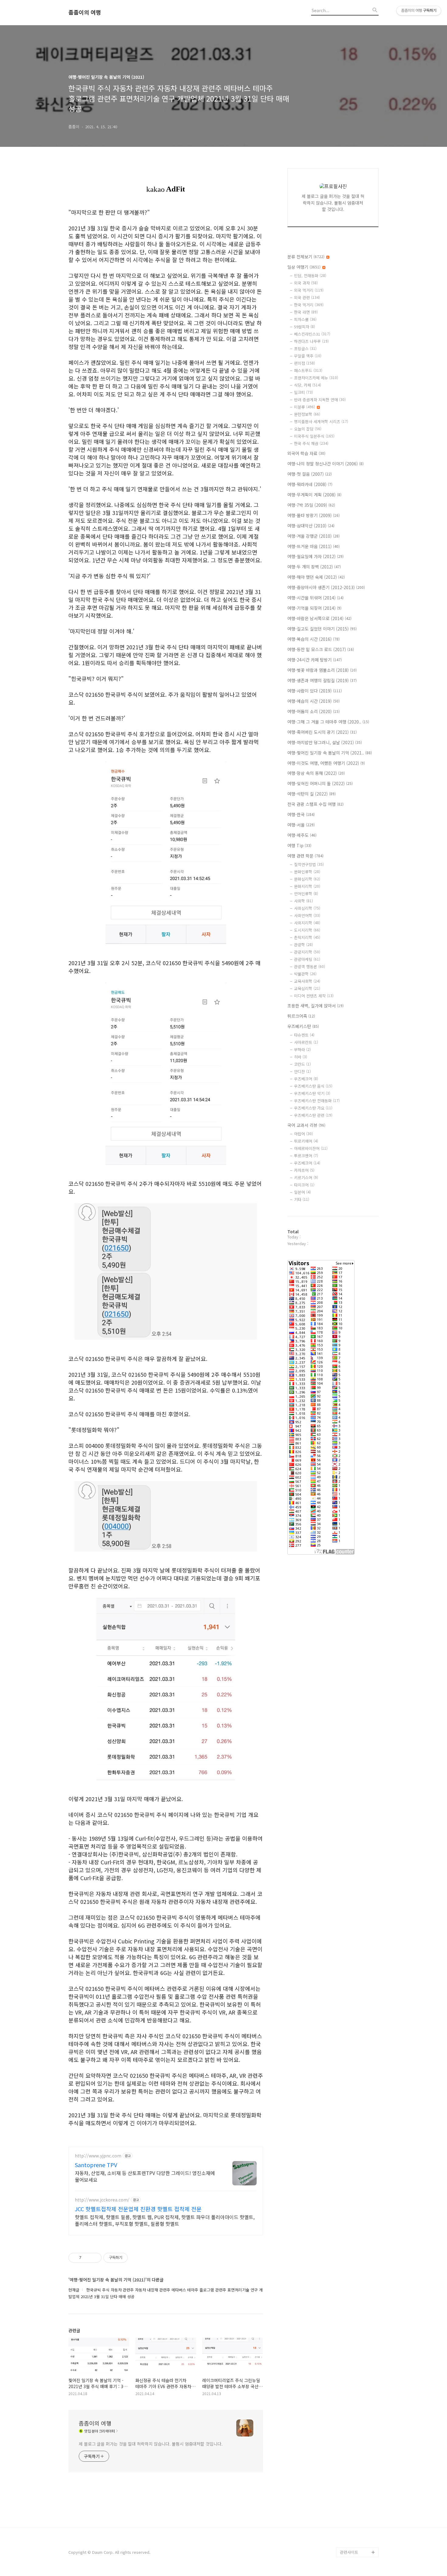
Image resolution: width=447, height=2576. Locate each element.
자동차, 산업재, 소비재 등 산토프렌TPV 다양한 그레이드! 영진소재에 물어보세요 (145, 2176)
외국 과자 (306, 283)
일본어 (302, 1192)
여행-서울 (301, 825)
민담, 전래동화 (310, 276)
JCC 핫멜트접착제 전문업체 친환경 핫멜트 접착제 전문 (138, 2209)
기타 (302, 1199)
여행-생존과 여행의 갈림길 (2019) (322, 680)
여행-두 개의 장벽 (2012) (314, 567)
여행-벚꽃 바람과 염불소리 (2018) (322, 670)
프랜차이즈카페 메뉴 (316, 378)
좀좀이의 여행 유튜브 (358, 2542)
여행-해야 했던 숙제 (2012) (316, 577)
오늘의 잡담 (308, 429)
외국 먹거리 (309, 290)
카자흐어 (304, 1170)
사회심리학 (307, 908)
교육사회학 (307, 981)
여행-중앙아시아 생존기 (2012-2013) (326, 587)
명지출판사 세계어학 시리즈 (321, 421)
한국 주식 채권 (311, 443)
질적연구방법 (309, 864)
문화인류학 (307, 872)
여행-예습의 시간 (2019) (314, 701)
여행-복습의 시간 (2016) (314, 639)
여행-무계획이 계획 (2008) (314, 495)
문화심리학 (307, 879)
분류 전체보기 (306, 257)
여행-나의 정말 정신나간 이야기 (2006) (326, 464)
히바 (301, 1057)
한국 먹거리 (309, 305)
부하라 (302, 1050)
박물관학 (305, 974)
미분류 (305, 407)
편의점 (305, 363)
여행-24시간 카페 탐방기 (315, 660)
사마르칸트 (306, 1042)
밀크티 (303, 392)
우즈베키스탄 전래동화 (317, 1101)
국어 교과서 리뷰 (306, 1125)
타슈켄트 (304, 1035)
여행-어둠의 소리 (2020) (314, 711)
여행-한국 (301, 814)
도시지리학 (307, 930)
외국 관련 (307, 297)
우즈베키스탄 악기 (312, 1093)
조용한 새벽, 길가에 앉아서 (315, 1006)
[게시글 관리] (95, 2258)
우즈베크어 (306, 1079)
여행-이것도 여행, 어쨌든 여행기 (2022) (326, 763)
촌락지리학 (307, 937)
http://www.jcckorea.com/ (102, 2200)
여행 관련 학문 (305, 856)
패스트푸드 (308, 370)
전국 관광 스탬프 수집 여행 (315, 804)
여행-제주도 (302, 835)
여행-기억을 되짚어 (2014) (314, 608)
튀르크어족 (301, 1016)
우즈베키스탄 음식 (313, 1086)
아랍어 (303, 1134)
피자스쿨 (305, 319)
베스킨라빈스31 (312, 334)
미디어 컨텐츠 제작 (314, 996)
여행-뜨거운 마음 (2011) (314, 546)
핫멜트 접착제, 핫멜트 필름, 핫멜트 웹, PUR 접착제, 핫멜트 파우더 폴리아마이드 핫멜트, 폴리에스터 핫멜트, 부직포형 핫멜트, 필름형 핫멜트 (165, 2220)
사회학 (303, 901)
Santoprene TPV (96, 2165)
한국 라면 (306, 312)
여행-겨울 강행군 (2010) (314, 536)
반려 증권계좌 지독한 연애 (320, 400)
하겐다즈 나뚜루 (311, 341)
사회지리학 (307, 923)
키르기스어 (306, 1178)
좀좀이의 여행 (85, 12)
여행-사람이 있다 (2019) (315, 691)
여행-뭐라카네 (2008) (310, 484)
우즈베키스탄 (303, 1026)
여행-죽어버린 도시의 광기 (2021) (322, 732)
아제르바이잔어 (311, 1148)
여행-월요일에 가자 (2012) (315, 556)
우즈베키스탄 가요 (313, 1108)
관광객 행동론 (310, 967)
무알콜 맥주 (308, 356)
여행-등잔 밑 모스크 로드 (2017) (321, 649)
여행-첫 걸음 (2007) (310, 474)
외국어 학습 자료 (306, 453)
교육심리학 (307, 988)
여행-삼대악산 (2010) (311, 526)
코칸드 (302, 1064)
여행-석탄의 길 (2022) (312, 794)
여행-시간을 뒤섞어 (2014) (315, 598)
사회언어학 (307, 915)
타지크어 (304, 1185)
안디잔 (302, 1071)
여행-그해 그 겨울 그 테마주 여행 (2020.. (328, 722)
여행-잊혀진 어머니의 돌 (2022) (320, 783)
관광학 (303, 945)
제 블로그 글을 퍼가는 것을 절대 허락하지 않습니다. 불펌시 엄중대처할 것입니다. (151, 2444)
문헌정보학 (307, 414)
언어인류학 (306, 894)
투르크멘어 (306, 1156)
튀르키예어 (306, 1141)
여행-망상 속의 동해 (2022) (316, 773)
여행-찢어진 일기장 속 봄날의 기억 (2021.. (330, 753)
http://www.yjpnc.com (98, 2156)
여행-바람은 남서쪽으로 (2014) (319, 618)
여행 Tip (299, 845)
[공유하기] (87, 2258)
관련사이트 (349, 2552)
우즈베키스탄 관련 (313, 1115)
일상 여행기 (304, 267)
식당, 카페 (308, 385)
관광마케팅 (307, 959)
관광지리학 (307, 952)
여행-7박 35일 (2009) (311, 505)
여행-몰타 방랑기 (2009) (314, 515)
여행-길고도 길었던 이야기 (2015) (322, 629)
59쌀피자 (305, 327)
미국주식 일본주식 (314, 436)
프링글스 (305, 349)
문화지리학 (307, 886)
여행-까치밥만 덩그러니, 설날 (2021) (325, 742)
